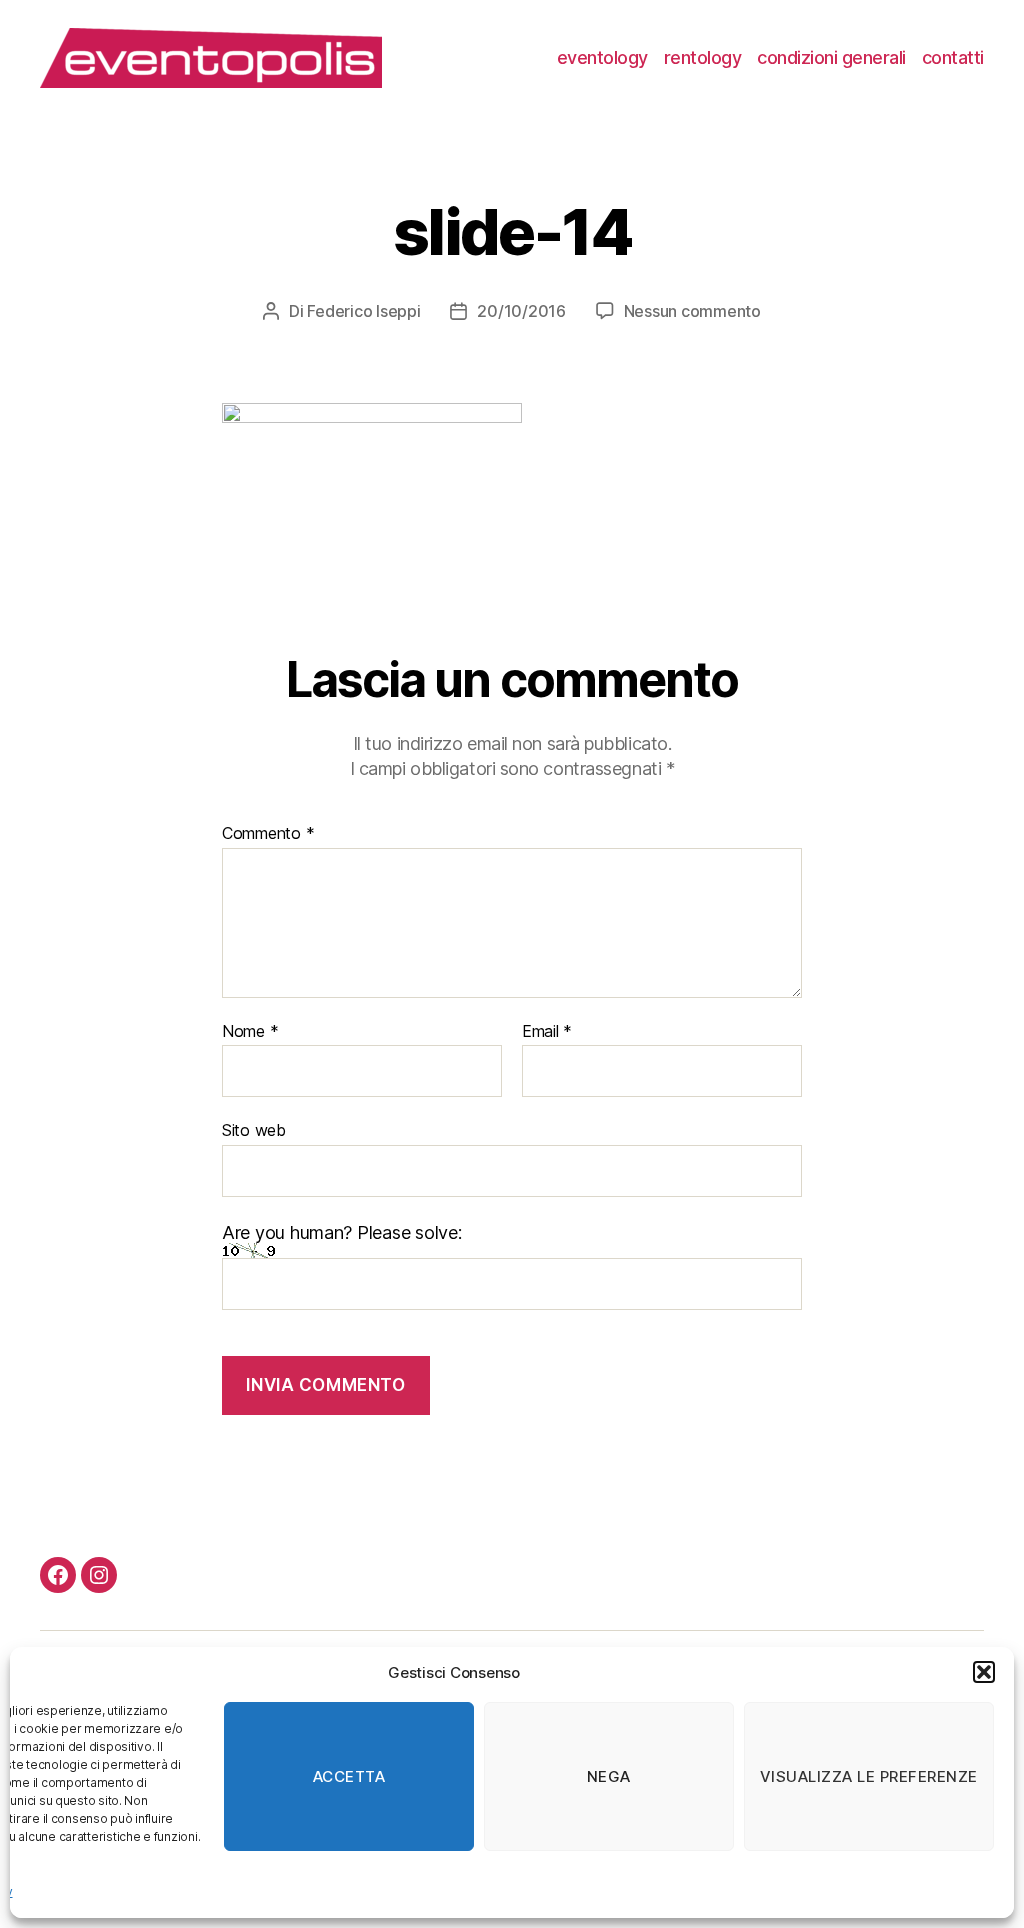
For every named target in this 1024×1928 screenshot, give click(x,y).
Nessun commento (692, 311)
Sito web (254, 1130)
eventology (602, 57)
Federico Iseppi (363, 311)
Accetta (349, 1776)
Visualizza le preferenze (869, 1776)
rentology (703, 57)
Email (547, 1032)
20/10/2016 (521, 311)
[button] (984, 1672)
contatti (953, 57)
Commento (268, 834)
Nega (609, 1776)
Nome (250, 1032)
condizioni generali (831, 57)
